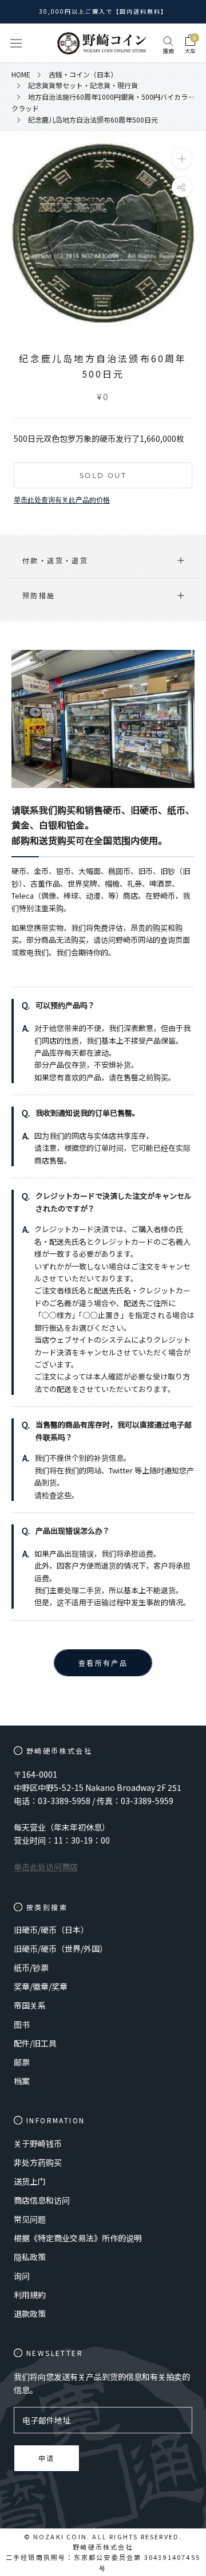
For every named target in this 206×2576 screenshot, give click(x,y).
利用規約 (30, 2295)
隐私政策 (30, 2257)
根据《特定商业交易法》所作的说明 (78, 2238)
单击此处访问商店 (46, 1867)
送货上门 (30, 2181)
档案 (22, 2081)
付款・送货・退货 (55, 560)
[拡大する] (182, 158)
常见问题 (30, 2219)
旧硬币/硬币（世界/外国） (61, 1948)
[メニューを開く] (16, 43)
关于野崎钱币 (38, 2143)
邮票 (22, 2062)
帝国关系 (30, 2005)
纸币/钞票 (31, 1967)
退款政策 (30, 2314)
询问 (22, 2276)
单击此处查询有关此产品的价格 (62, 499)
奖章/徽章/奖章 (41, 1986)
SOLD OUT (103, 475)
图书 (22, 2024)
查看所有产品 (103, 1663)
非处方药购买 (38, 2162)
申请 (47, 2459)
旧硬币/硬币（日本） (51, 1930)
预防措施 (39, 595)
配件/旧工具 (35, 2043)
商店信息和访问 (42, 2200)
